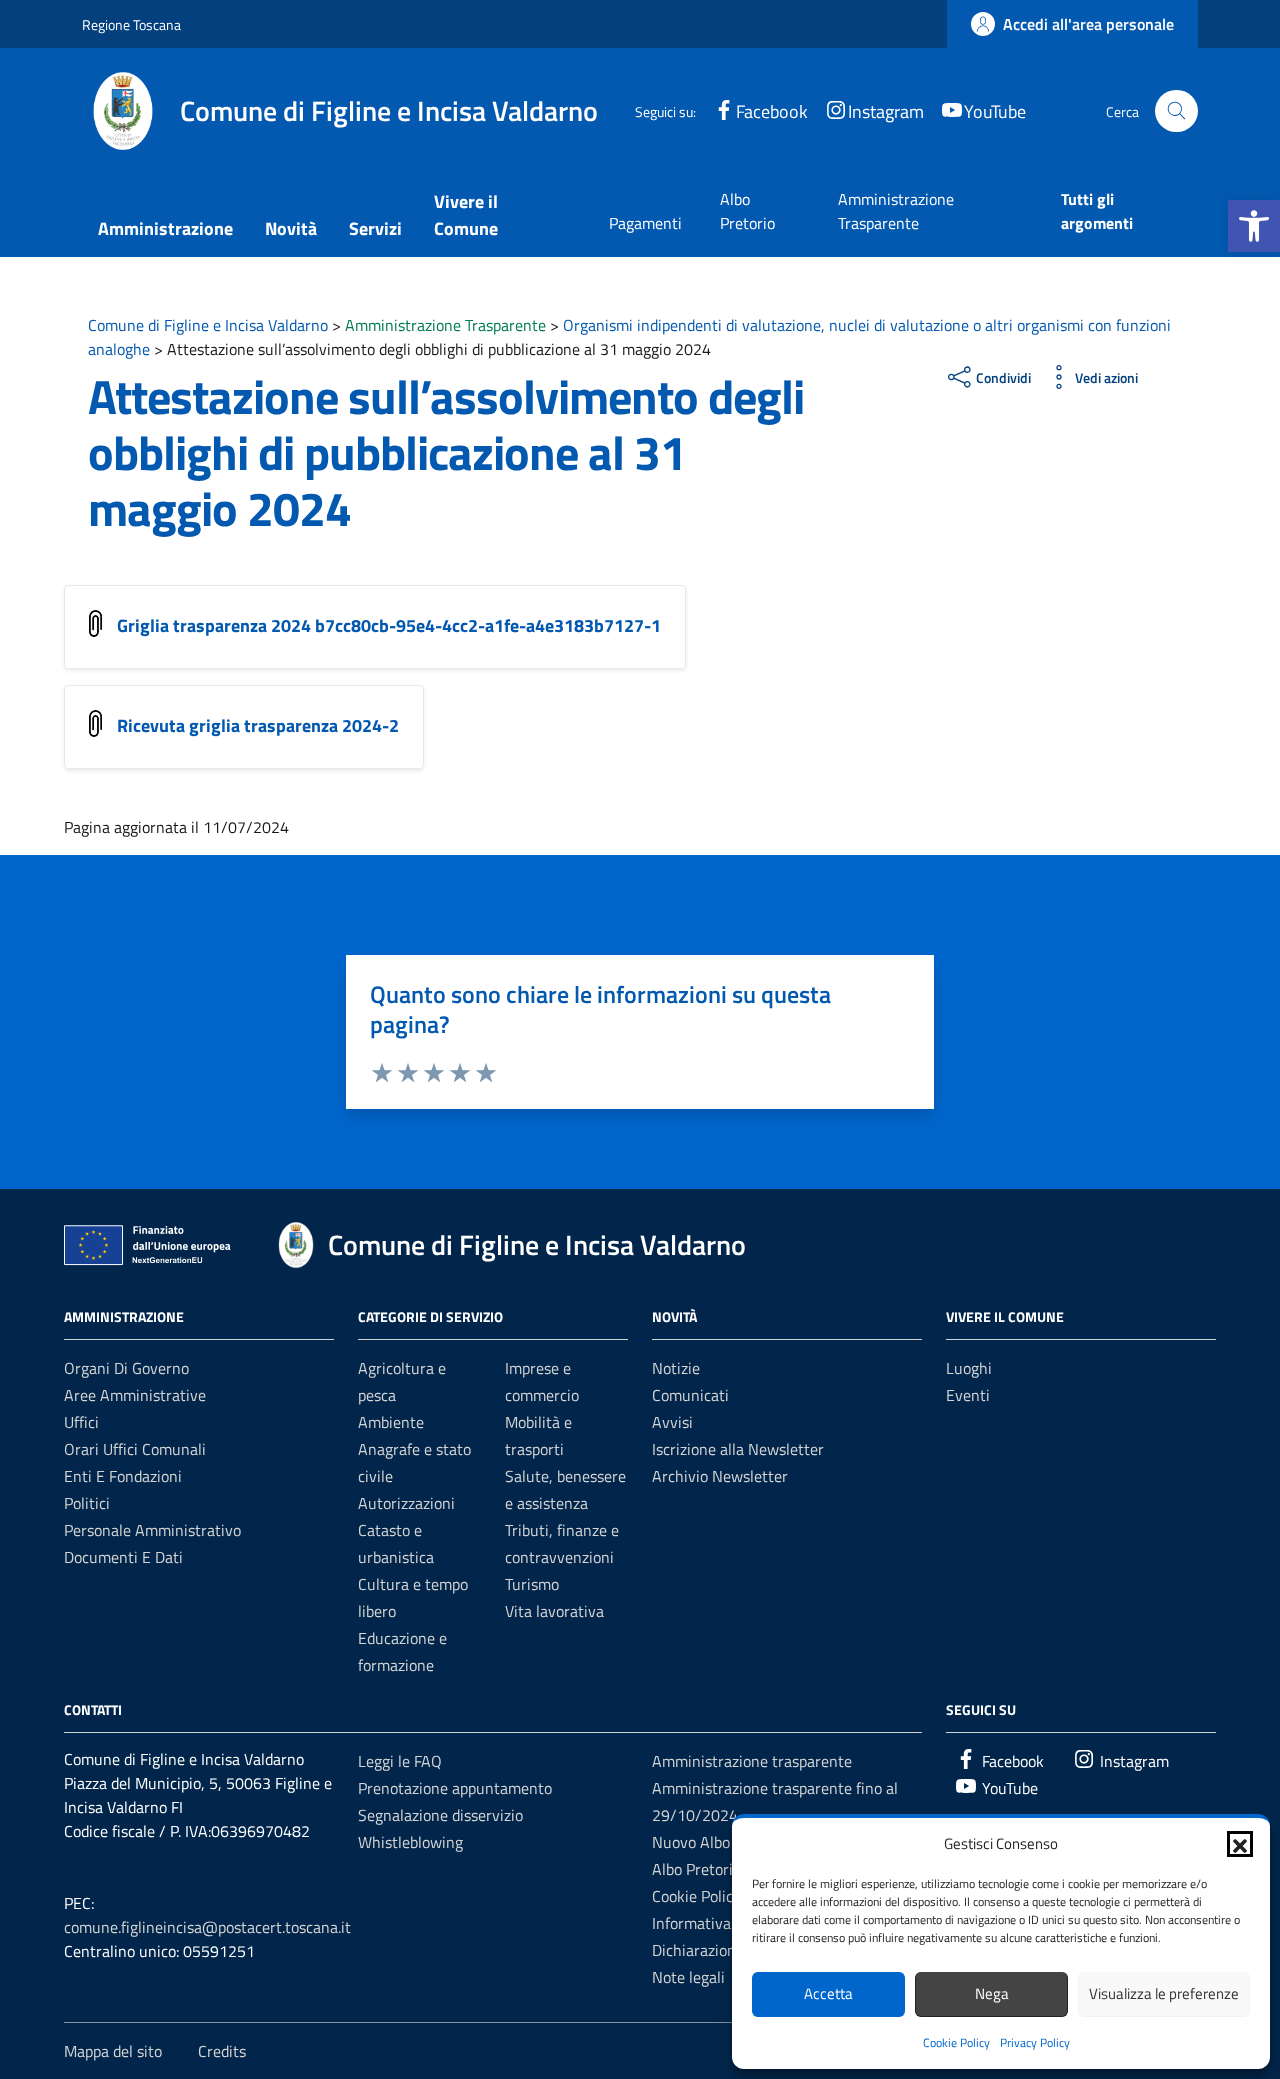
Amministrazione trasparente (752, 1761)
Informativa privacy (718, 1923)
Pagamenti (645, 223)
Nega (992, 1993)
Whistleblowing (410, 1842)
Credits (222, 2051)
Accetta (828, 1993)
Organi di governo (126, 1368)
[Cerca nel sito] (1176, 111)
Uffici (81, 1422)
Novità (291, 228)
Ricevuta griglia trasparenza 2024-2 (258, 725)
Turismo (532, 1584)
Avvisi (672, 1422)
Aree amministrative (135, 1395)
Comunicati (690, 1395)
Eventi (968, 1395)
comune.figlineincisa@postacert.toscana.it (207, 1927)
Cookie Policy (956, 2042)
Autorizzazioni (406, 1503)
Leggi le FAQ (400, 1761)
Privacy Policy (1035, 2042)
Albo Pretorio (747, 211)
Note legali (688, 1977)
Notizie (676, 1368)
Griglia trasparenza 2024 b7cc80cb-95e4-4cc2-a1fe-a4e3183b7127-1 (389, 625)
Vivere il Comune (466, 215)
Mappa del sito (113, 2051)
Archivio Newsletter (720, 1476)
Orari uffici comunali (135, 1449)
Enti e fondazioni (123, 1476)
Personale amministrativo (152, 1530)
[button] (1254, 226)
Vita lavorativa (554, 1611)
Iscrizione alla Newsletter (738, 1449)
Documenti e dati (123, 1557)
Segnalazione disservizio (440, 1815)
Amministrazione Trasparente (896, 211)
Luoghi (969, 1368)
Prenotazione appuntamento (455, 1788)
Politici (87, 1503)
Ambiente (391, 1422)
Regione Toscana (131, 24)
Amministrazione (165, 228)
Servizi (375, 228)
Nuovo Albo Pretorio (720, 1842)
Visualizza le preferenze (1164, 1993)
